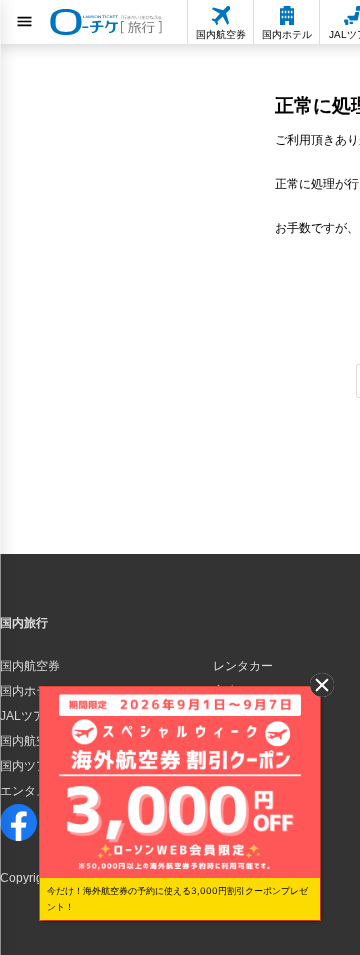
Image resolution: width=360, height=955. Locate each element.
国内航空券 (30, 666)
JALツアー (28, 716)
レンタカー (243, 666)
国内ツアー (30, 766)
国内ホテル (30, 691)
